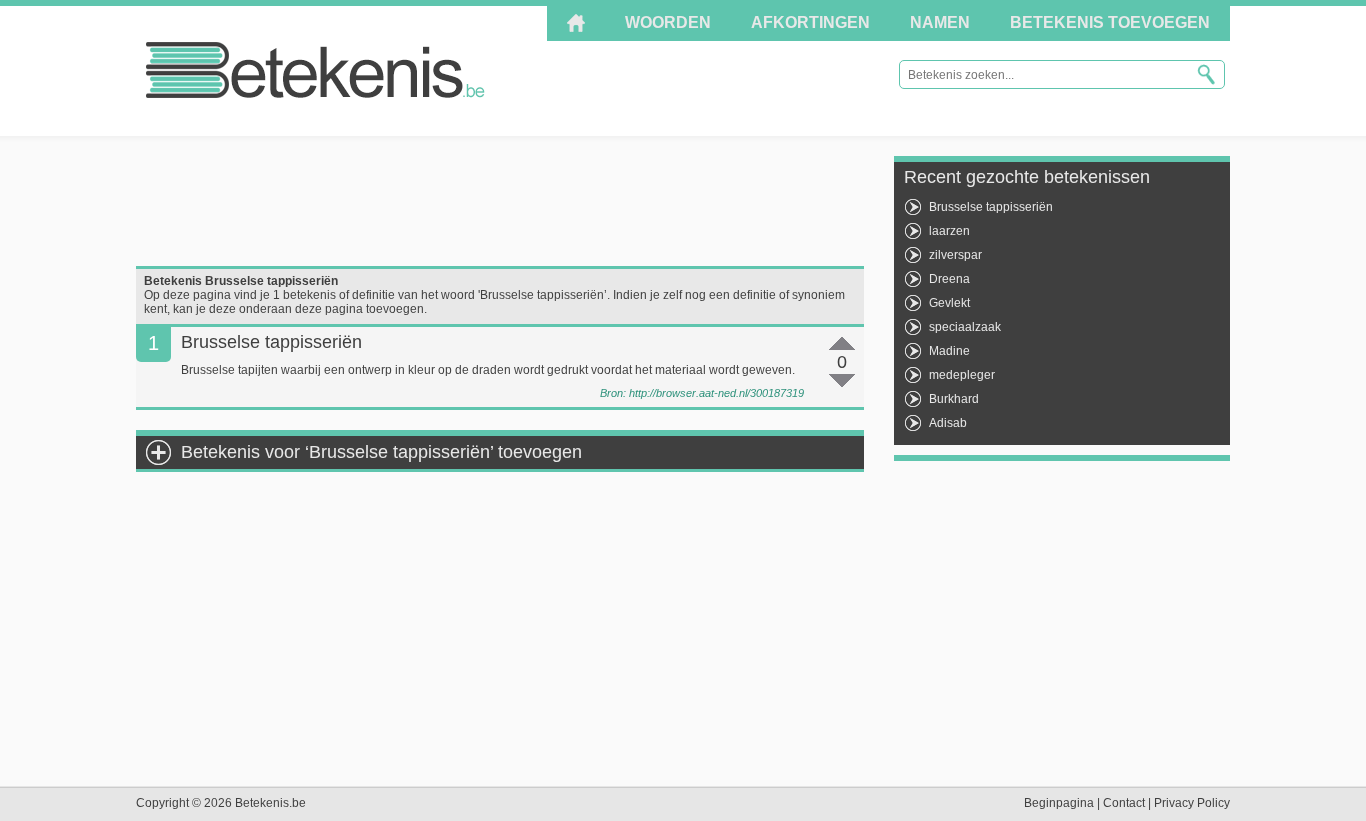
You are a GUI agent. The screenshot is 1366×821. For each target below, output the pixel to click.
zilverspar (955, 255)
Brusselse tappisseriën (991, 207)
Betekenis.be (315, 70)
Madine (949, 351)
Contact (1124, 803)
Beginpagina (1059, 803)
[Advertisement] (500, 201)
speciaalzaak (965, 327)
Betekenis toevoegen (1110, 22)
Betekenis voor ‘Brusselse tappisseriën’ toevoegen (381, 452)
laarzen (949, 231)
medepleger (962, 375)
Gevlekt (949, 303)
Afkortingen (810, 22)
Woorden (668, 22)
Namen (940, 22)
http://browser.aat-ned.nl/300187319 (716, 393)
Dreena (949, 279)
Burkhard (954, 399)
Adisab (948, 423)
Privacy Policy (1192, 803)
